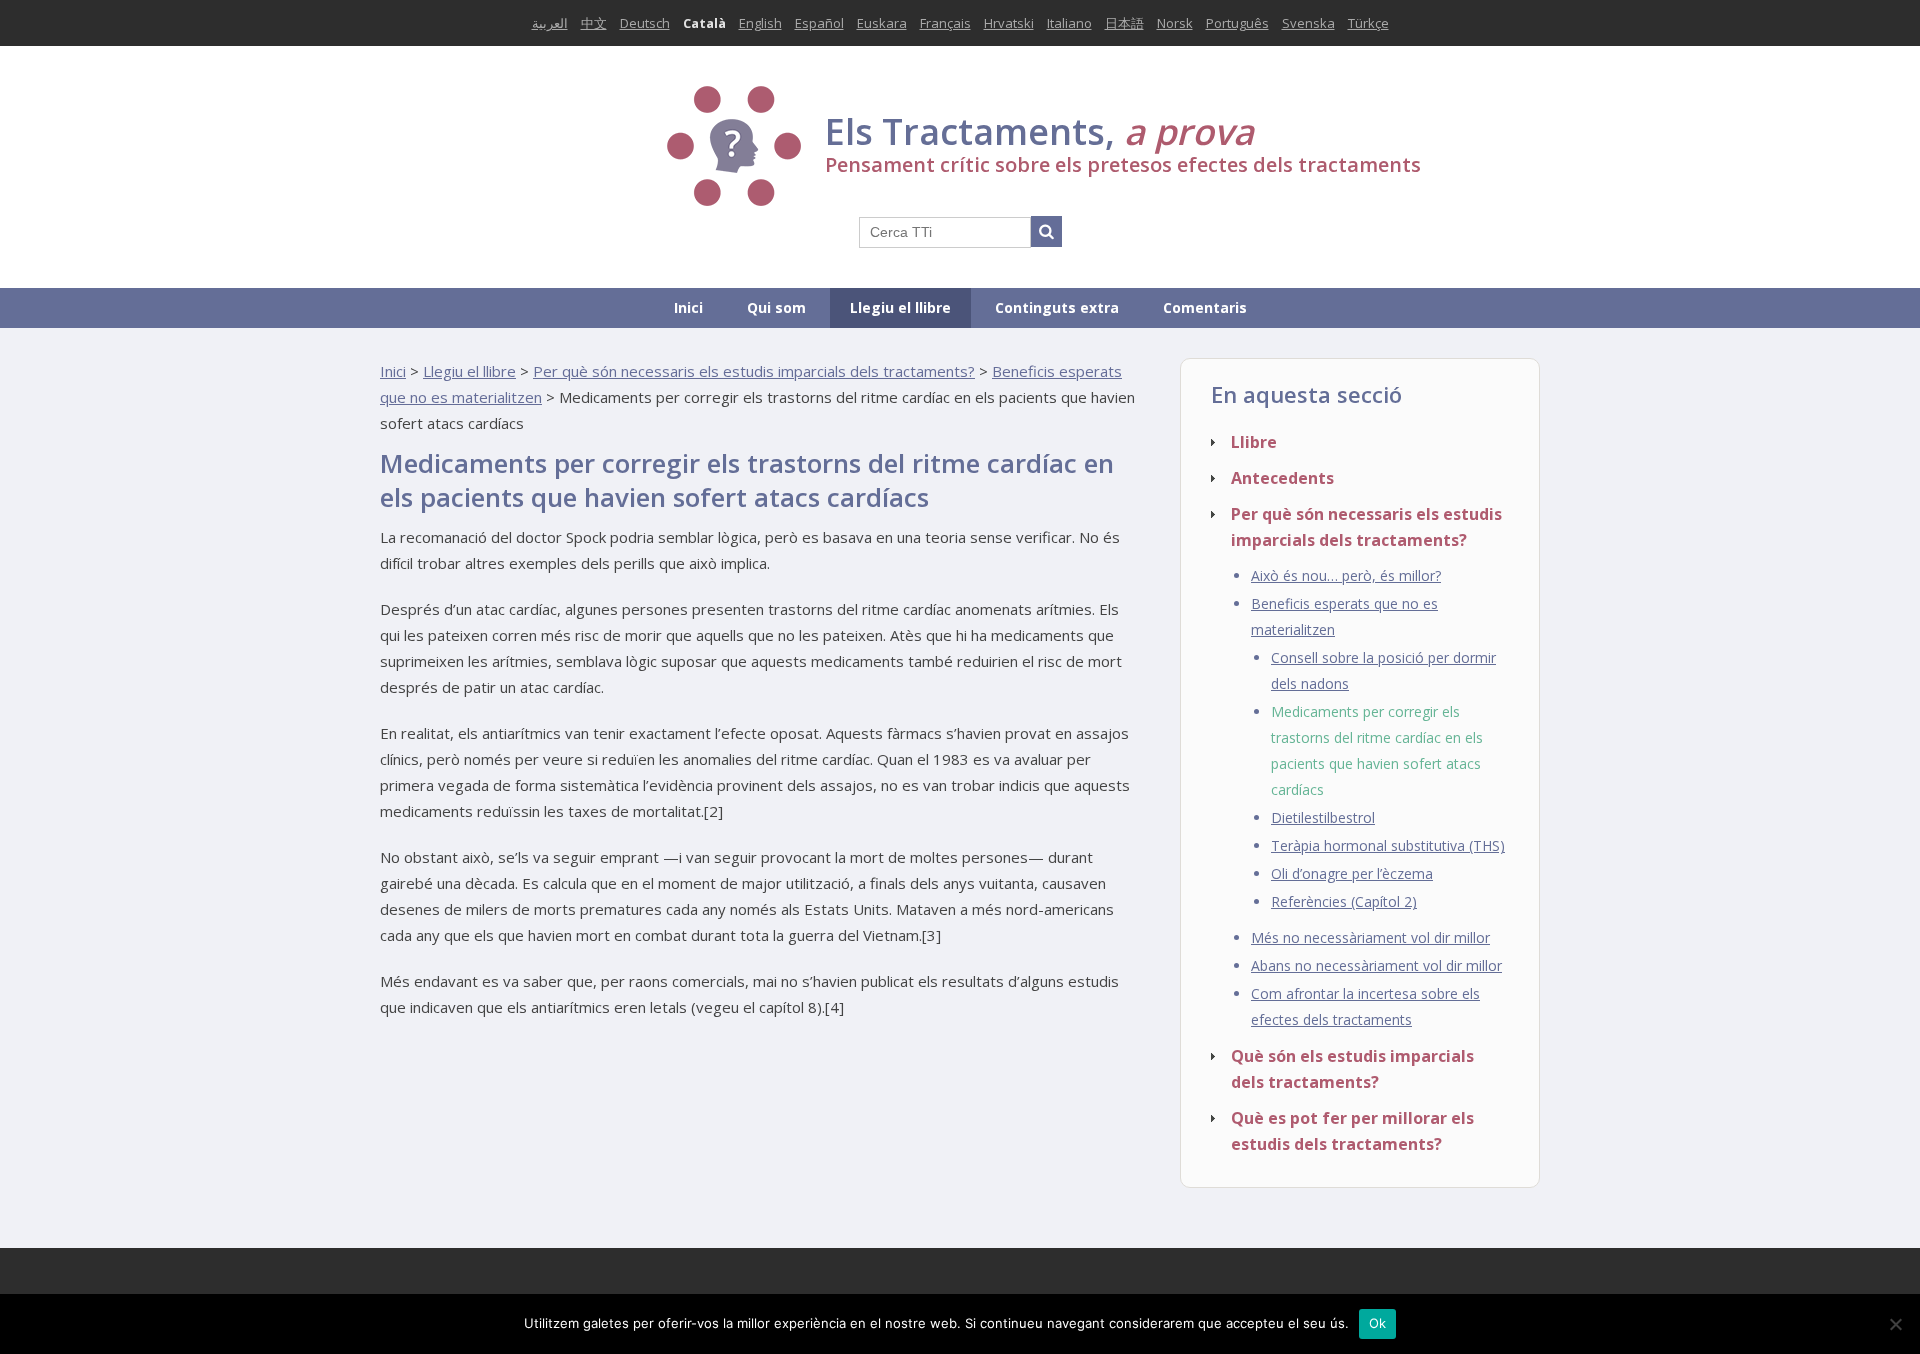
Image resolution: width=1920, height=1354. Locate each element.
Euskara (882, 23)
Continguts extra (1057, 307)
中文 (594, 23)
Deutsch (645, 23)
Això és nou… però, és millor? (1346, 575)
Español (819, 23)
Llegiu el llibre (900, 307)
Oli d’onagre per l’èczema (1352, 873)
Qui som (776, 307)
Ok (1378, 1323)
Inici (688, 307)
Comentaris (1205, 307)
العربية (550, 23)
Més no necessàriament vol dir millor (1370, 937)
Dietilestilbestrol (1323, 817)
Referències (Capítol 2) (1344, 901)
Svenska (1308, 23)
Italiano (1069, 23)
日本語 (1124, 23)
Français (945, 23)
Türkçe (1368, 23)
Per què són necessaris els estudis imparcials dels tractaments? (754, 371)
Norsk (1175, 23)
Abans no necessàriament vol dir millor (1376, 965)
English (760, 23)
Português (1237, 23)
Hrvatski (1009, 23)
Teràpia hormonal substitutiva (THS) (1388, 845)
